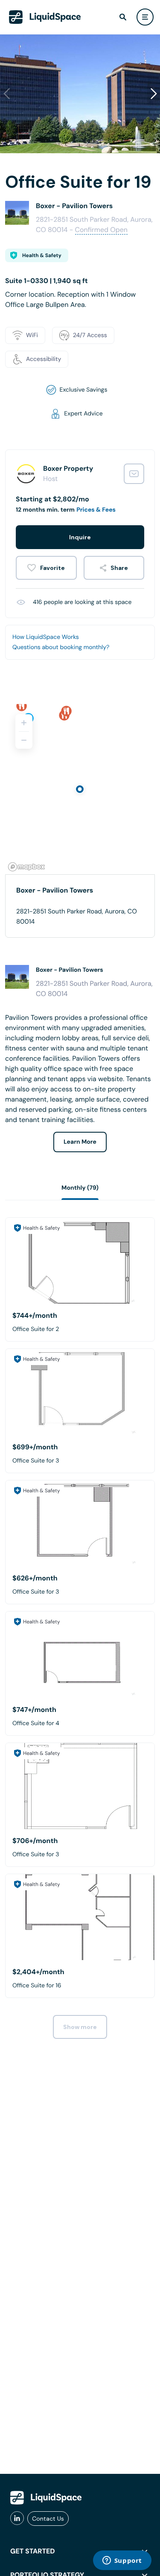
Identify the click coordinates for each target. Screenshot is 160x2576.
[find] (123, 17)
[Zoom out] (24, 740)
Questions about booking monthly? (61, 647)
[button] (154, 94)
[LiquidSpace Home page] (45, 17)
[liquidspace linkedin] (17, 2519)
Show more (80, 2027)
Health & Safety (42, 255)
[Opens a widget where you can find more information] (122, 2561)
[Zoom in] (24, 723)
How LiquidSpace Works (46, 637)
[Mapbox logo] (26, 867)
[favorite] (46, 568)
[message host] (134, 474)
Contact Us (48, 2519)
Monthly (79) (80, 1188)
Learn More (80, 1142)
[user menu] (145, 17)
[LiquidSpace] (46, 2498)
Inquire (80, 537)
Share (119, 568)
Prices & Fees (96, 510)
